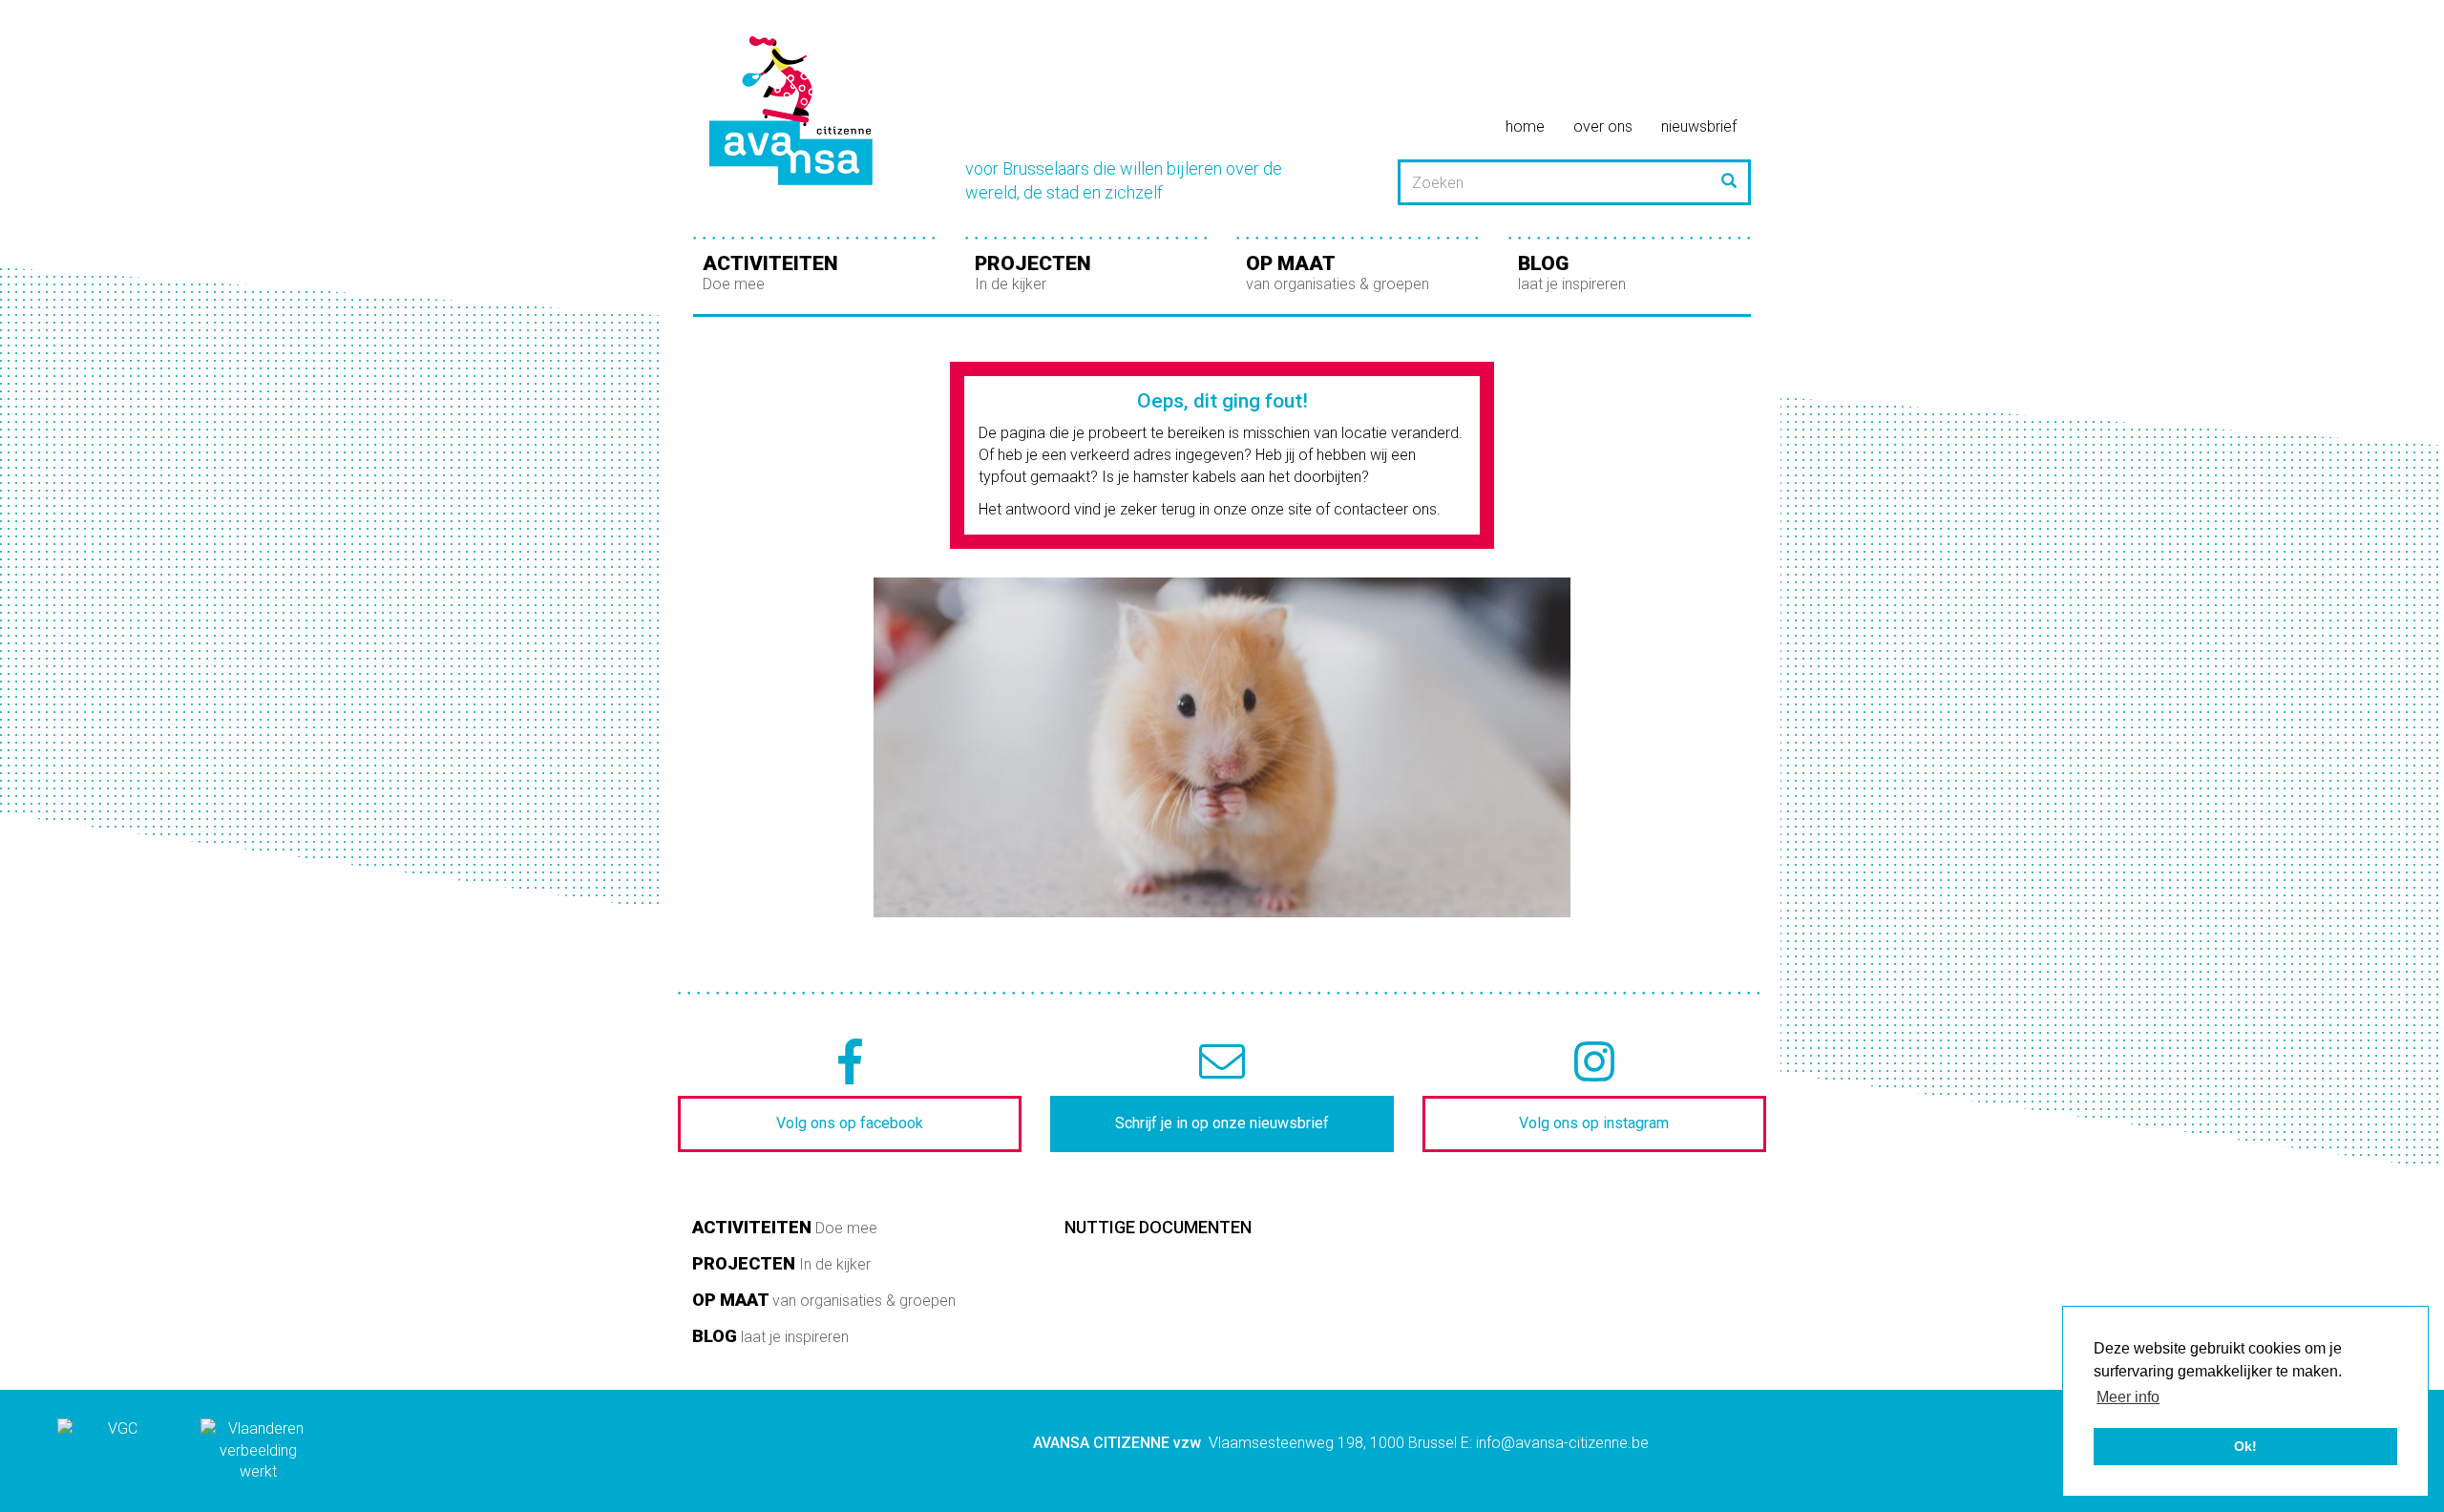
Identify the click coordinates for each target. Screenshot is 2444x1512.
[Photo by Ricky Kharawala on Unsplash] (1222, 747)
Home (1525, 126)
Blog (1572, 273)
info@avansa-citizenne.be (1562, 1443)
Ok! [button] (2245, 1446)
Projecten (1033, 273)
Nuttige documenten (1158, 1227)
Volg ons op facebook (850, 1123)
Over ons (1603, 126)
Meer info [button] (2128, 1397)
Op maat (1338, 273)
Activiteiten (770, 273)
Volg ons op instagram (1594, 1123)
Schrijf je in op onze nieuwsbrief (1222, 1123)
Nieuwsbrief (1699, 126)
